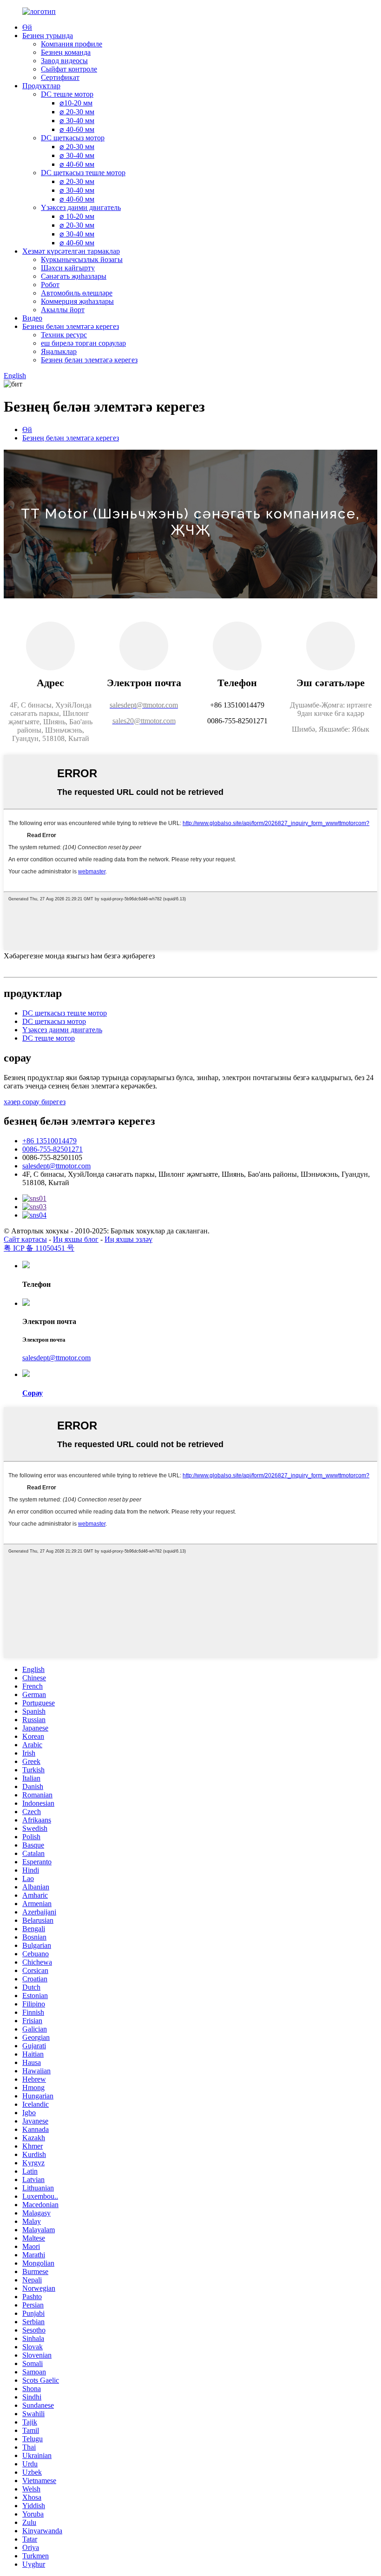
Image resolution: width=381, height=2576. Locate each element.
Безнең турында (48, 36)
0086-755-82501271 (53, 1149)
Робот (50, 285)
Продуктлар (41, 86)
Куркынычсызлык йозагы (82, 259)
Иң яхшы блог (76, 1239)
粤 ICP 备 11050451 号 (39, 1248)
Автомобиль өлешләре (77, 293)
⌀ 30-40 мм (77, 121)
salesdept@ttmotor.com (56, 1166)
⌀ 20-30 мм (77, 112)
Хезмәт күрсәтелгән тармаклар (71, 251)
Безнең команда (66, 52)
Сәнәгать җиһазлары (74, 276)
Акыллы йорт (63, 310)
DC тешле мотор (67, 94)
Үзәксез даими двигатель (81, 207)
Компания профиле (72, 44)
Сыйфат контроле (69, 69)
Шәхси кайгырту (68, 268)
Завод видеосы (64, 61)
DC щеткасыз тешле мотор (83, 173)
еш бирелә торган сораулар (83, 343)
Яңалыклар (59, 351)
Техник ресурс (64, 335)
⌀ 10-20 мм (77, 216)
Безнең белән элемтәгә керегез (71, 326)
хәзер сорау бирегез (35, 1102)
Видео (32, 318)
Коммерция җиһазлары (77, 301)
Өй (27, 27)
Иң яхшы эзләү (128, 1239)
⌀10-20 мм (76, 103)
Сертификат (60, 77)
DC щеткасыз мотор (73, 138)
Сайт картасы (25, 1239)
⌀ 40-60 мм (77, 129)
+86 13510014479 (49, 1141)
